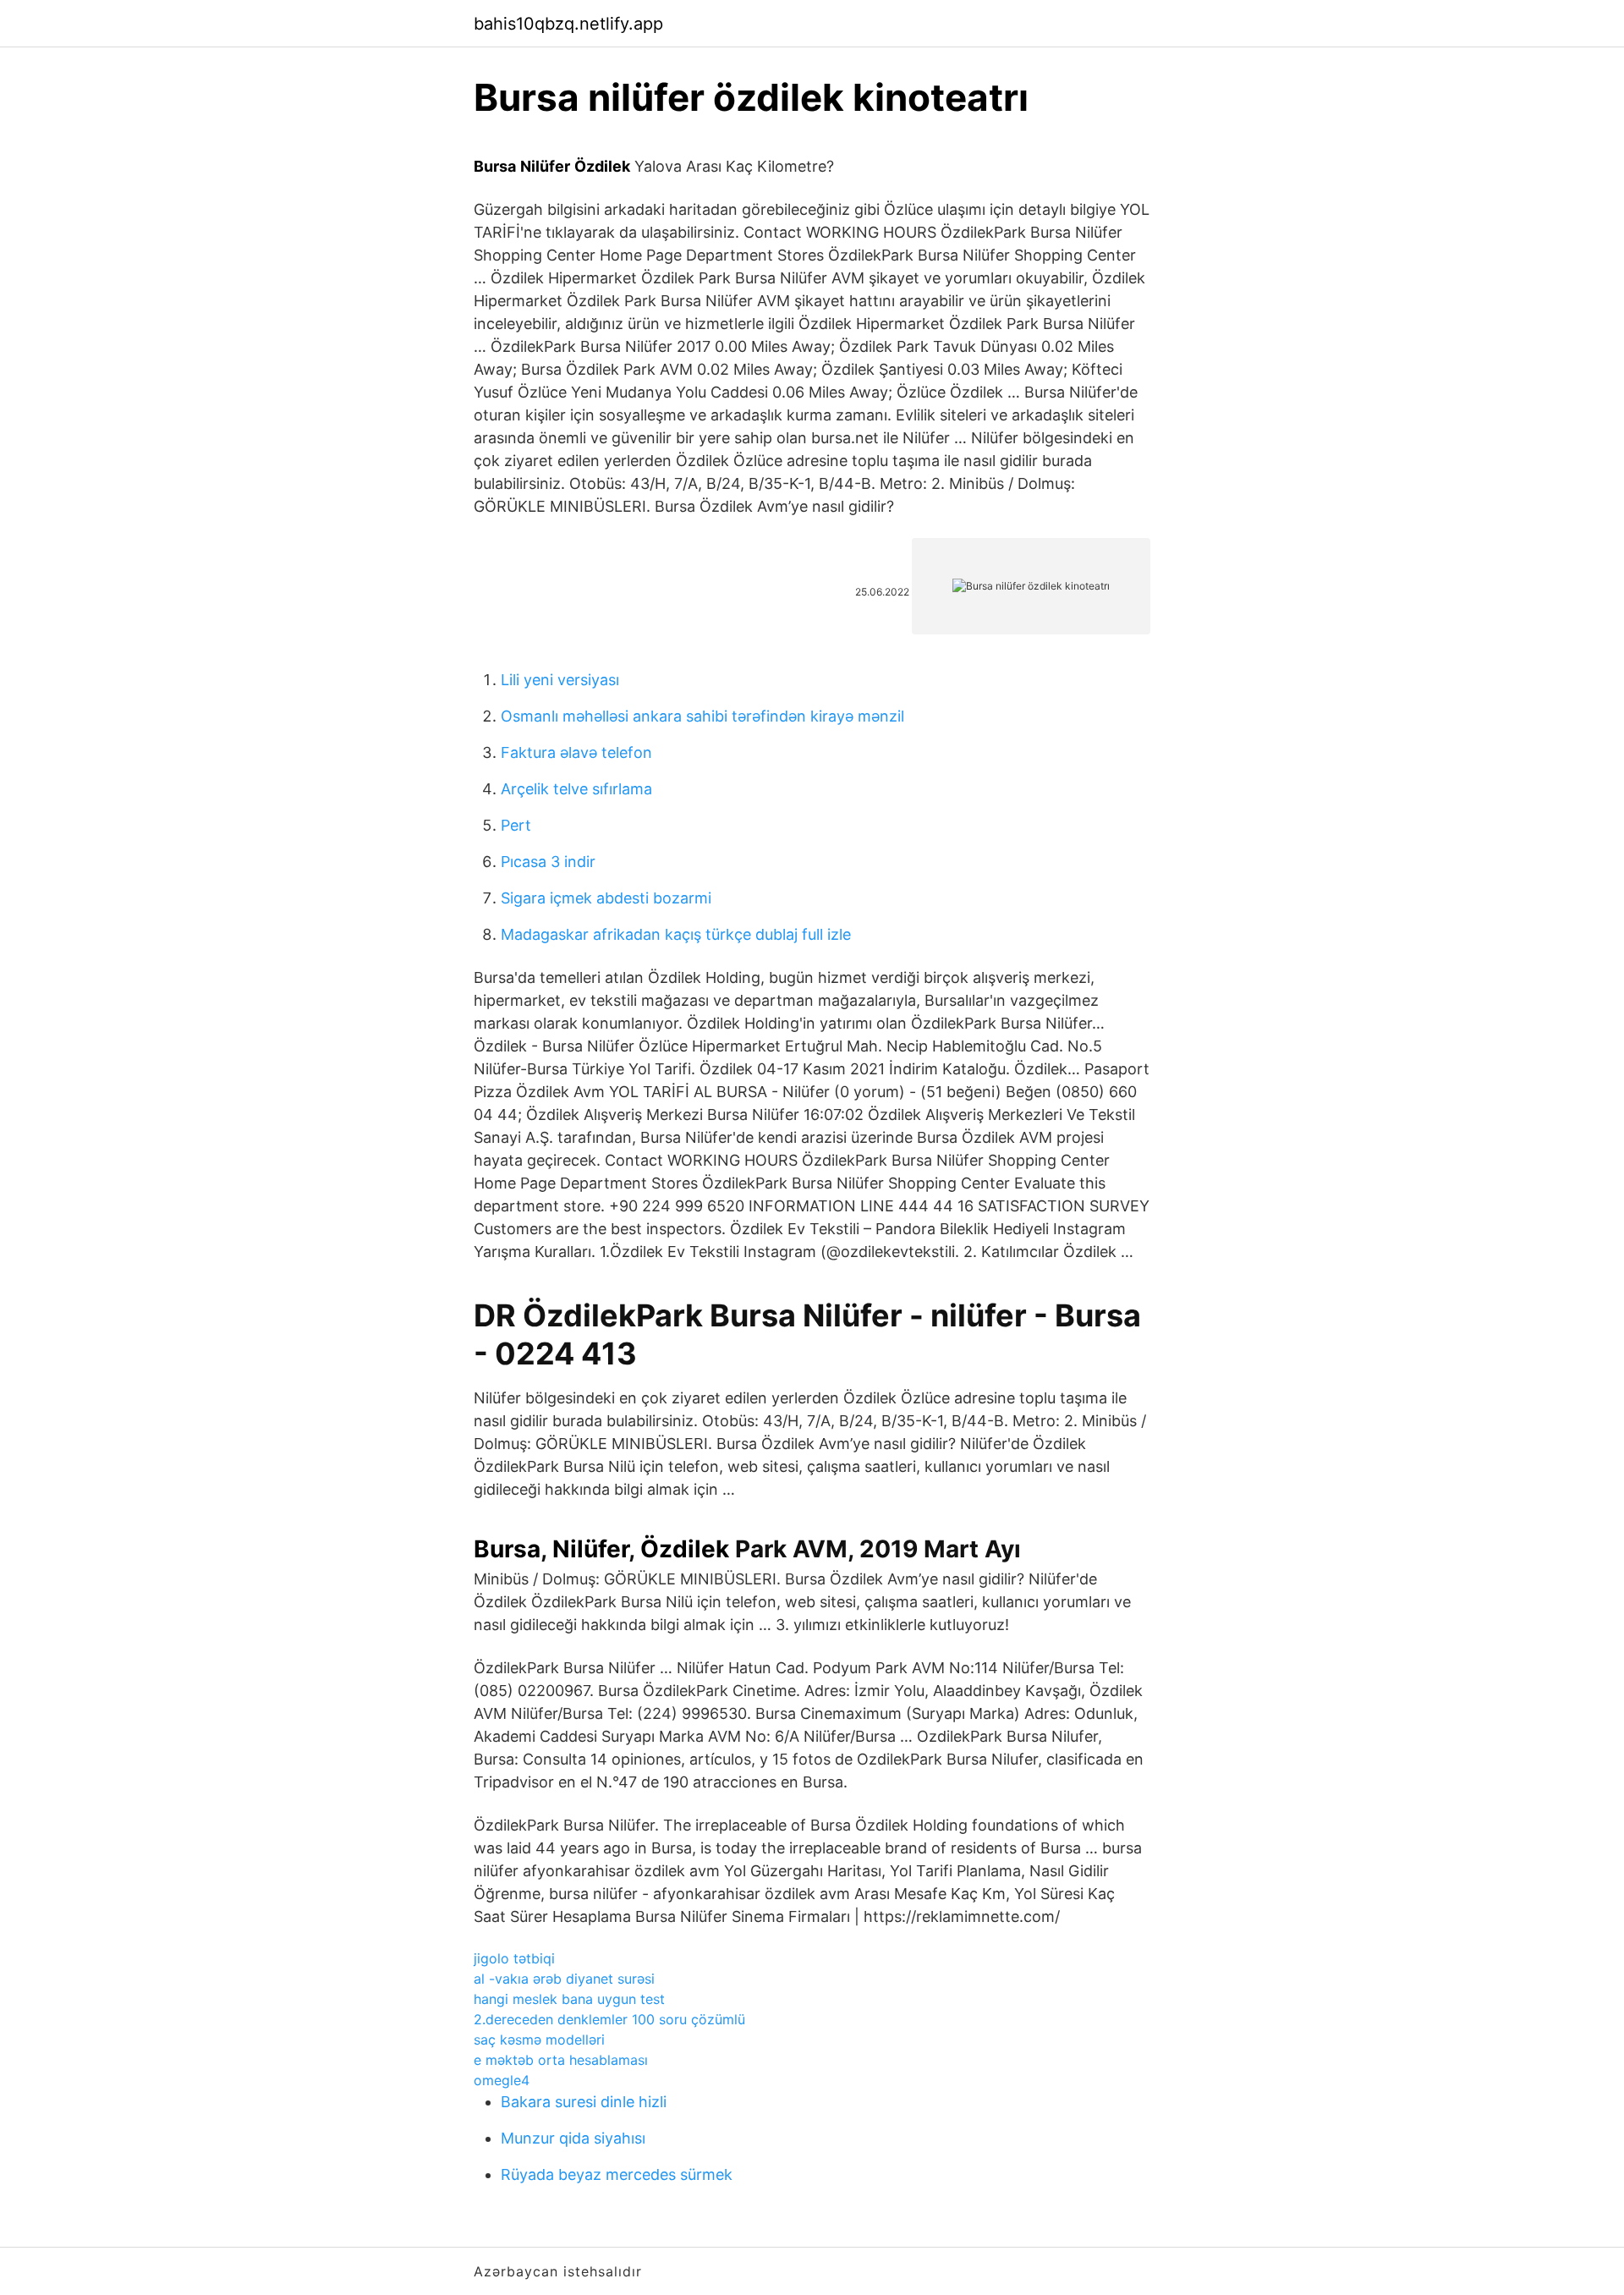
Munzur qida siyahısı (573, 2138)
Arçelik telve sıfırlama (576, 789)
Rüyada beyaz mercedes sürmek (617, 2174)
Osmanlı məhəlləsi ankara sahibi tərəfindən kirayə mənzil (702, 716)
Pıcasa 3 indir (548, 862)
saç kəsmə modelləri (539, 2040)
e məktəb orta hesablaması (561, 2060)
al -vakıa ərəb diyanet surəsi (564, 1979)
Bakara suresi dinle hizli (584, 2102)
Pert (516, 825)
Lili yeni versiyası (560, 680)
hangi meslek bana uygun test (569, 1999)
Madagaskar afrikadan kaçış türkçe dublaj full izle (676, 934)
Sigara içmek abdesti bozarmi (606, 898)
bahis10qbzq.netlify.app (568, 24)
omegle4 (502, 2080)
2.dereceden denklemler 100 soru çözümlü (609, 2019)
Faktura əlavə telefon (576, 752)
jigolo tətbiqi (514, 1958)
